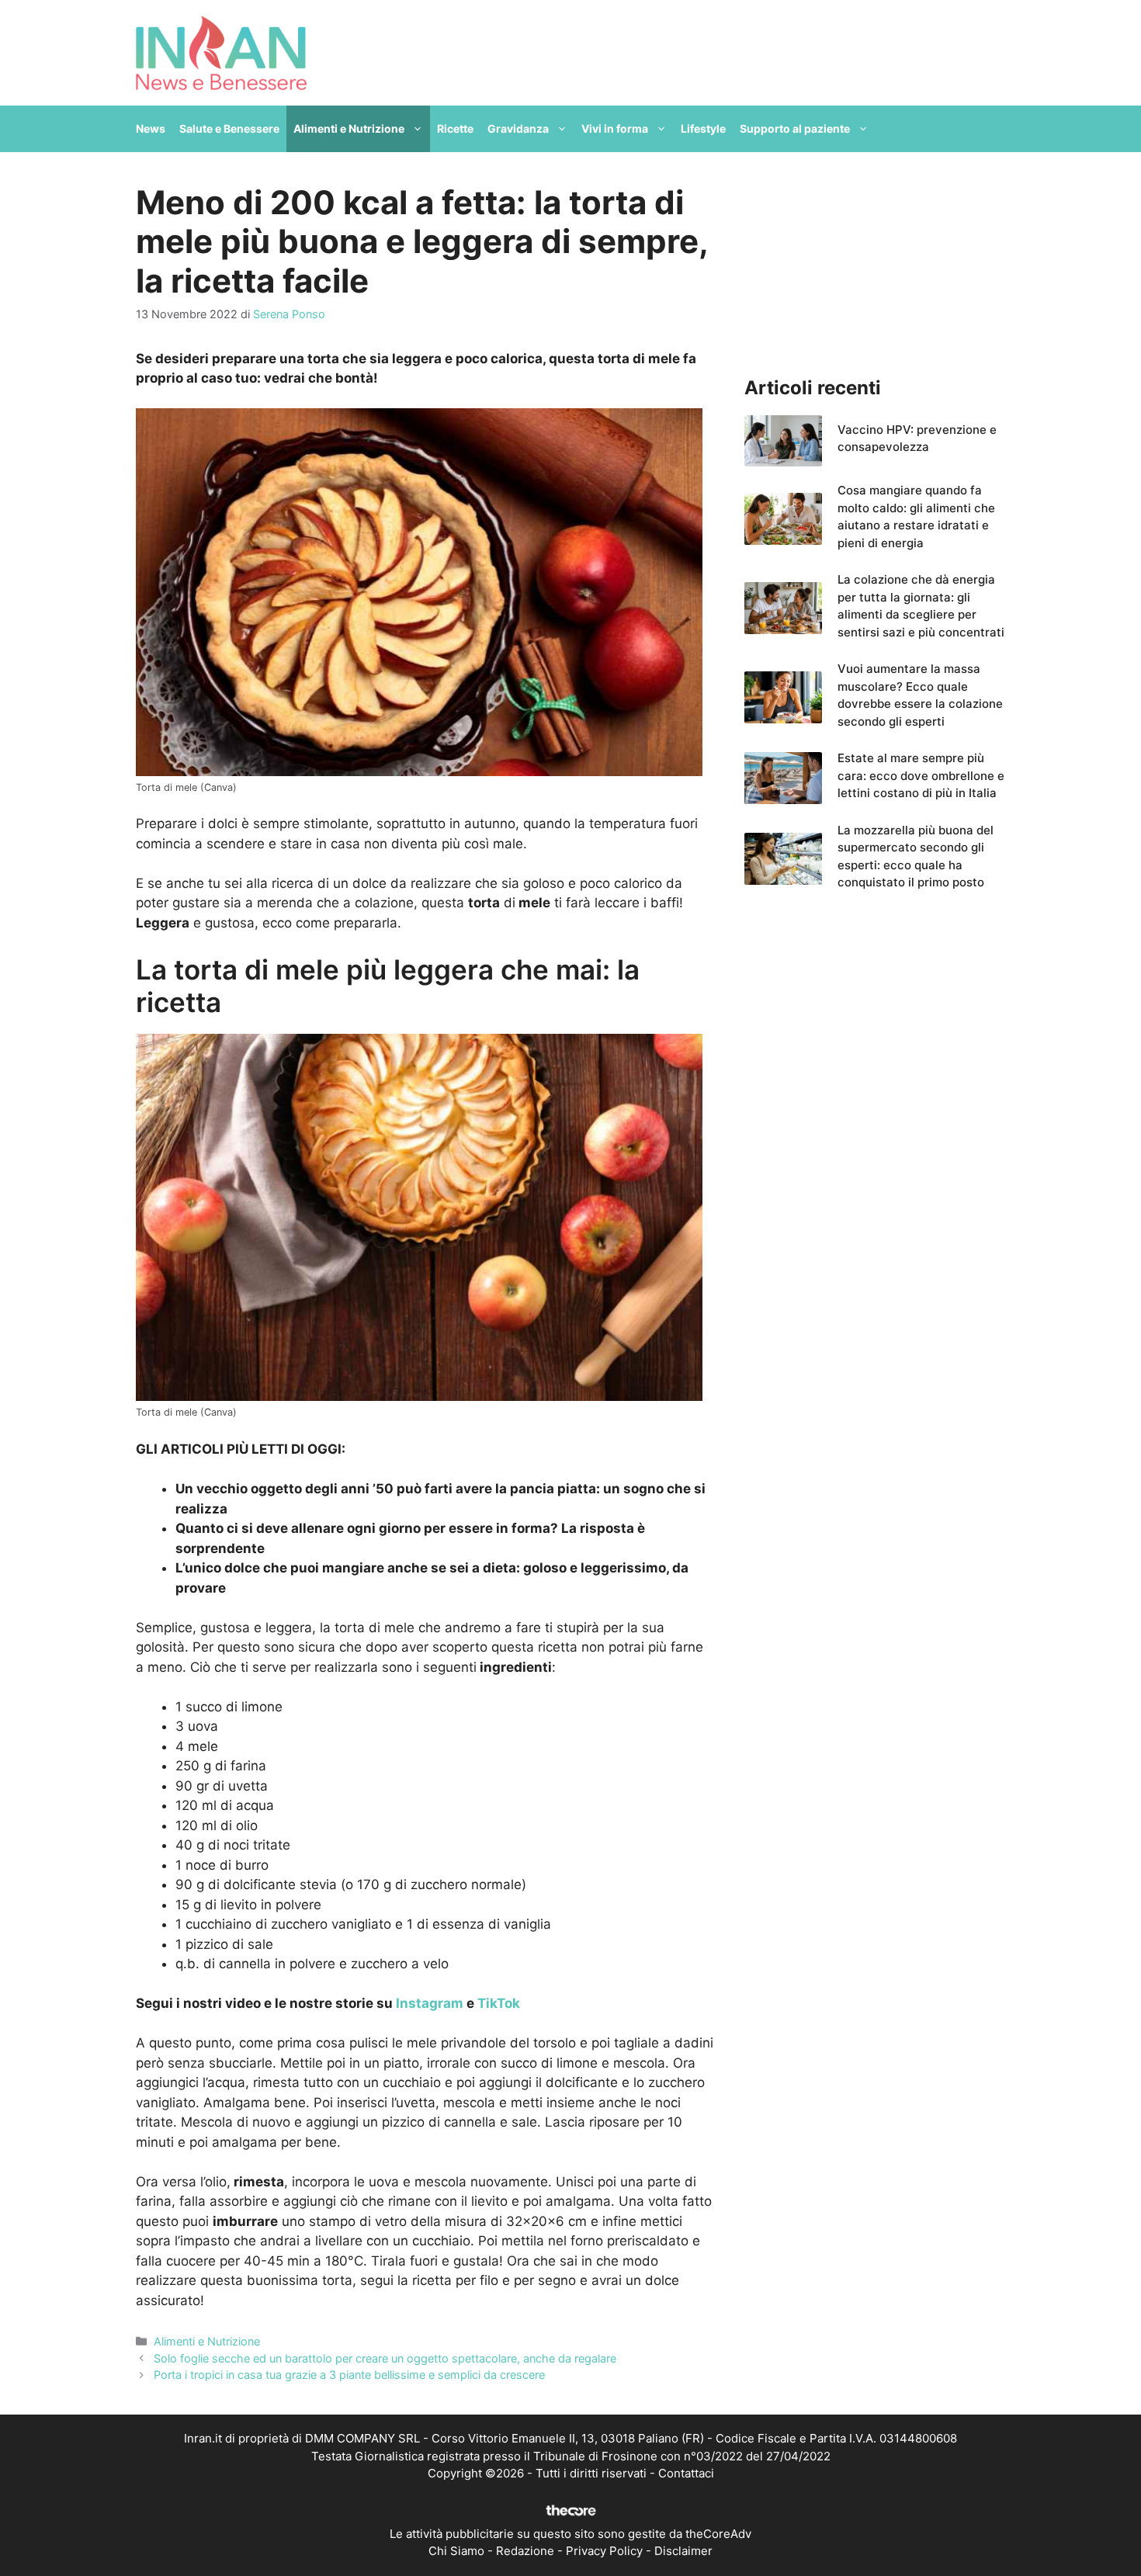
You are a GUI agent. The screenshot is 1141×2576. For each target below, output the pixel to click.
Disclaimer (683, 2551)
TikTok (499, 2003)
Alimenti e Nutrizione (349, 128)
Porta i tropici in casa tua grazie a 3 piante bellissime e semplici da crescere (349, 2375)
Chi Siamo (456, 2551)
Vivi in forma (615, 128)
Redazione (525, 2551)
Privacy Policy (604, 2551)
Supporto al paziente (795, 128)
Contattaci (686, 2473)
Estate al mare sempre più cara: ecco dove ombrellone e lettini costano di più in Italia (921, 775)
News (151, 128)
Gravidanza (518, 128)
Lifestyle (703, 128)
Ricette (455, 128)
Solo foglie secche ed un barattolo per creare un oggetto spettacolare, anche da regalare (385, 2358)
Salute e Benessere (229, 128)
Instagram (430, 2003)
